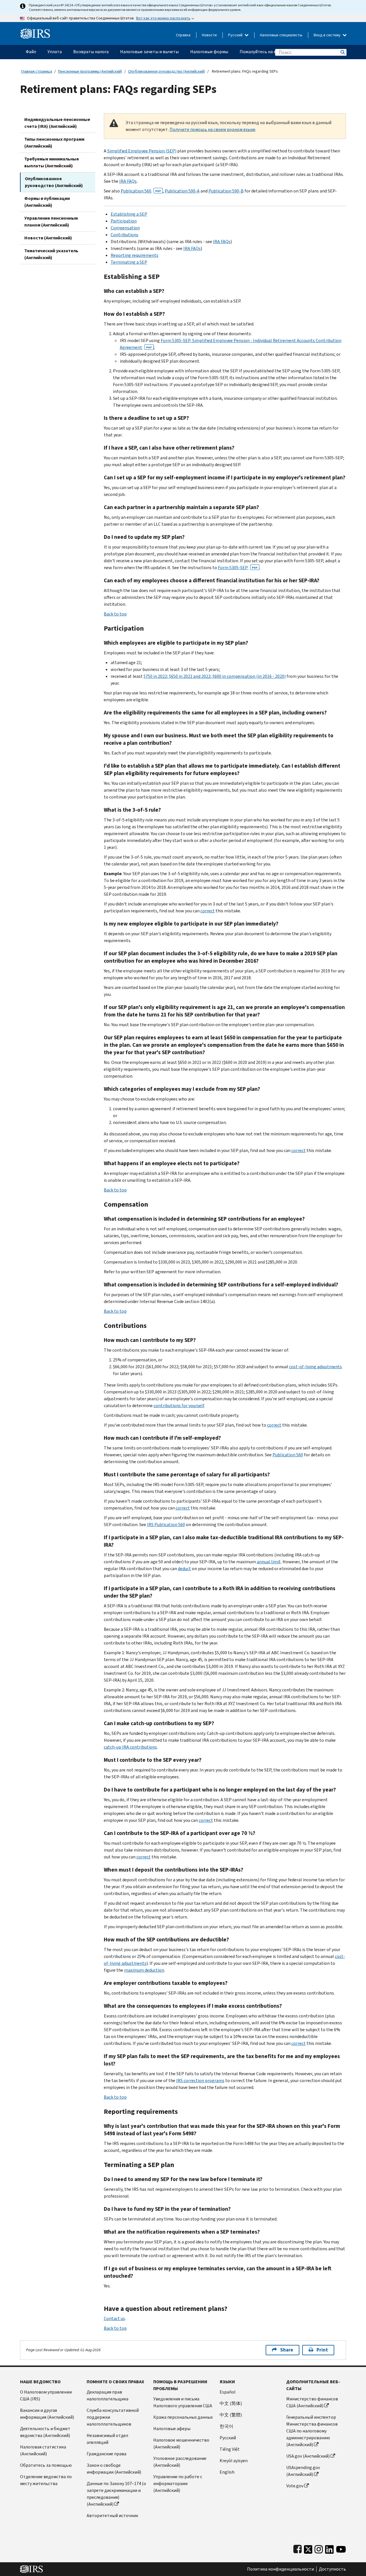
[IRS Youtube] (341, 2548)
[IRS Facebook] (298, 2548)
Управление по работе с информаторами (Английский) (178, 2483)
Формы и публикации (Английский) (47, 202)
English (227, 2472)
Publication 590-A (182, 191)
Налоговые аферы (172, 2429)
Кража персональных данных (183, 2417)
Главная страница (37, 71)
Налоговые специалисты (281, 35)
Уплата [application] (55, 52)
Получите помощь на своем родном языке (212, 129)
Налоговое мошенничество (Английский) (181, 2443)
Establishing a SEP (129, 214)
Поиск (342, 52)
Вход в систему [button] (328, 35)
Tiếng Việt (230, 2449)
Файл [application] (31, 52)
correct (208, 911)
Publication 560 (141, 191)
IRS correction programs (200, 2081)
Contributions (125, 235)
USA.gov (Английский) (308, 2456)
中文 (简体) (231, 2403)
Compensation (125, 228)
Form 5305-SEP (238, 568)
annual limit (269, 1562)
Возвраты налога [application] (91, 52)
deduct (184, 1569)
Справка (183, 35)
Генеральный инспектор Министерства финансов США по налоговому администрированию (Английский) (312, 2431)
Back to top (115, 614)
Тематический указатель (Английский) (51, 254)
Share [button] (287, 2350)
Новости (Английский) (48, 238)
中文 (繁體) (231, 2415)
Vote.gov (295, 2486)
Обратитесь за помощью (46, 2465)
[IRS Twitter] (308, 2548)
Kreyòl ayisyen (234, 2461)
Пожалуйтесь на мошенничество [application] (273, 52)
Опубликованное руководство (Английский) (167, 71)
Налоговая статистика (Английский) (43, 2450)
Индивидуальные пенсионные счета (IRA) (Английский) (57, 123)
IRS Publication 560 (166, 1525)
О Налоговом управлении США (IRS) (46, 2395)
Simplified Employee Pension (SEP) (142, 151)
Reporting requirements (135, 255)
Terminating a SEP (129, 262)
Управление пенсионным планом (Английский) (51, 222)
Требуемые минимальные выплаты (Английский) (52, 162)
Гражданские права (107, 2454)
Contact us (114, 2318)
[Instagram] (319, 2548)
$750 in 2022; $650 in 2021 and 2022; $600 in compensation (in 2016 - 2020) (215, 676)
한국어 (226, 2426)
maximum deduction (144, 1970)
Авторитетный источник (112, 2516)
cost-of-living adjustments (316, 1367)
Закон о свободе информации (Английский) (114, 2469)
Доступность (332, 2569)
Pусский (228, 2438)
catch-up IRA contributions (130, 1747)
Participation (124, 221)
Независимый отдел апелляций (107, 2439)
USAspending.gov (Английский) (303, 2471)
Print (322, 2350)
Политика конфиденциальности (281, 2569)
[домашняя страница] (35, 31)
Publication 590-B (226, 191)
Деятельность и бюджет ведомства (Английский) (45, 2432)
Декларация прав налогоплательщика (108, 2395)
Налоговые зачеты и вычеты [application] (149, 52)
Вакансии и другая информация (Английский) (47, 2414)
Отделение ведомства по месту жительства (46, 2480)
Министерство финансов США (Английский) (312, 2402)
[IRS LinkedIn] (329, 2548)
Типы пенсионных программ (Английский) (54, 143)
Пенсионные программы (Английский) (90, 71)
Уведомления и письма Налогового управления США (183, 2402)
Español (228, 2392)
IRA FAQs (128, 181)
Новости (209, 35)
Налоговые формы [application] (209, 52)
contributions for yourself (179, 1406)
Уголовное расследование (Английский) (180, 2462)
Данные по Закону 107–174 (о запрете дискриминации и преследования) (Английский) (116, 2494)
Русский (236, 35)
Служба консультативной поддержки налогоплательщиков (113, 2417)
